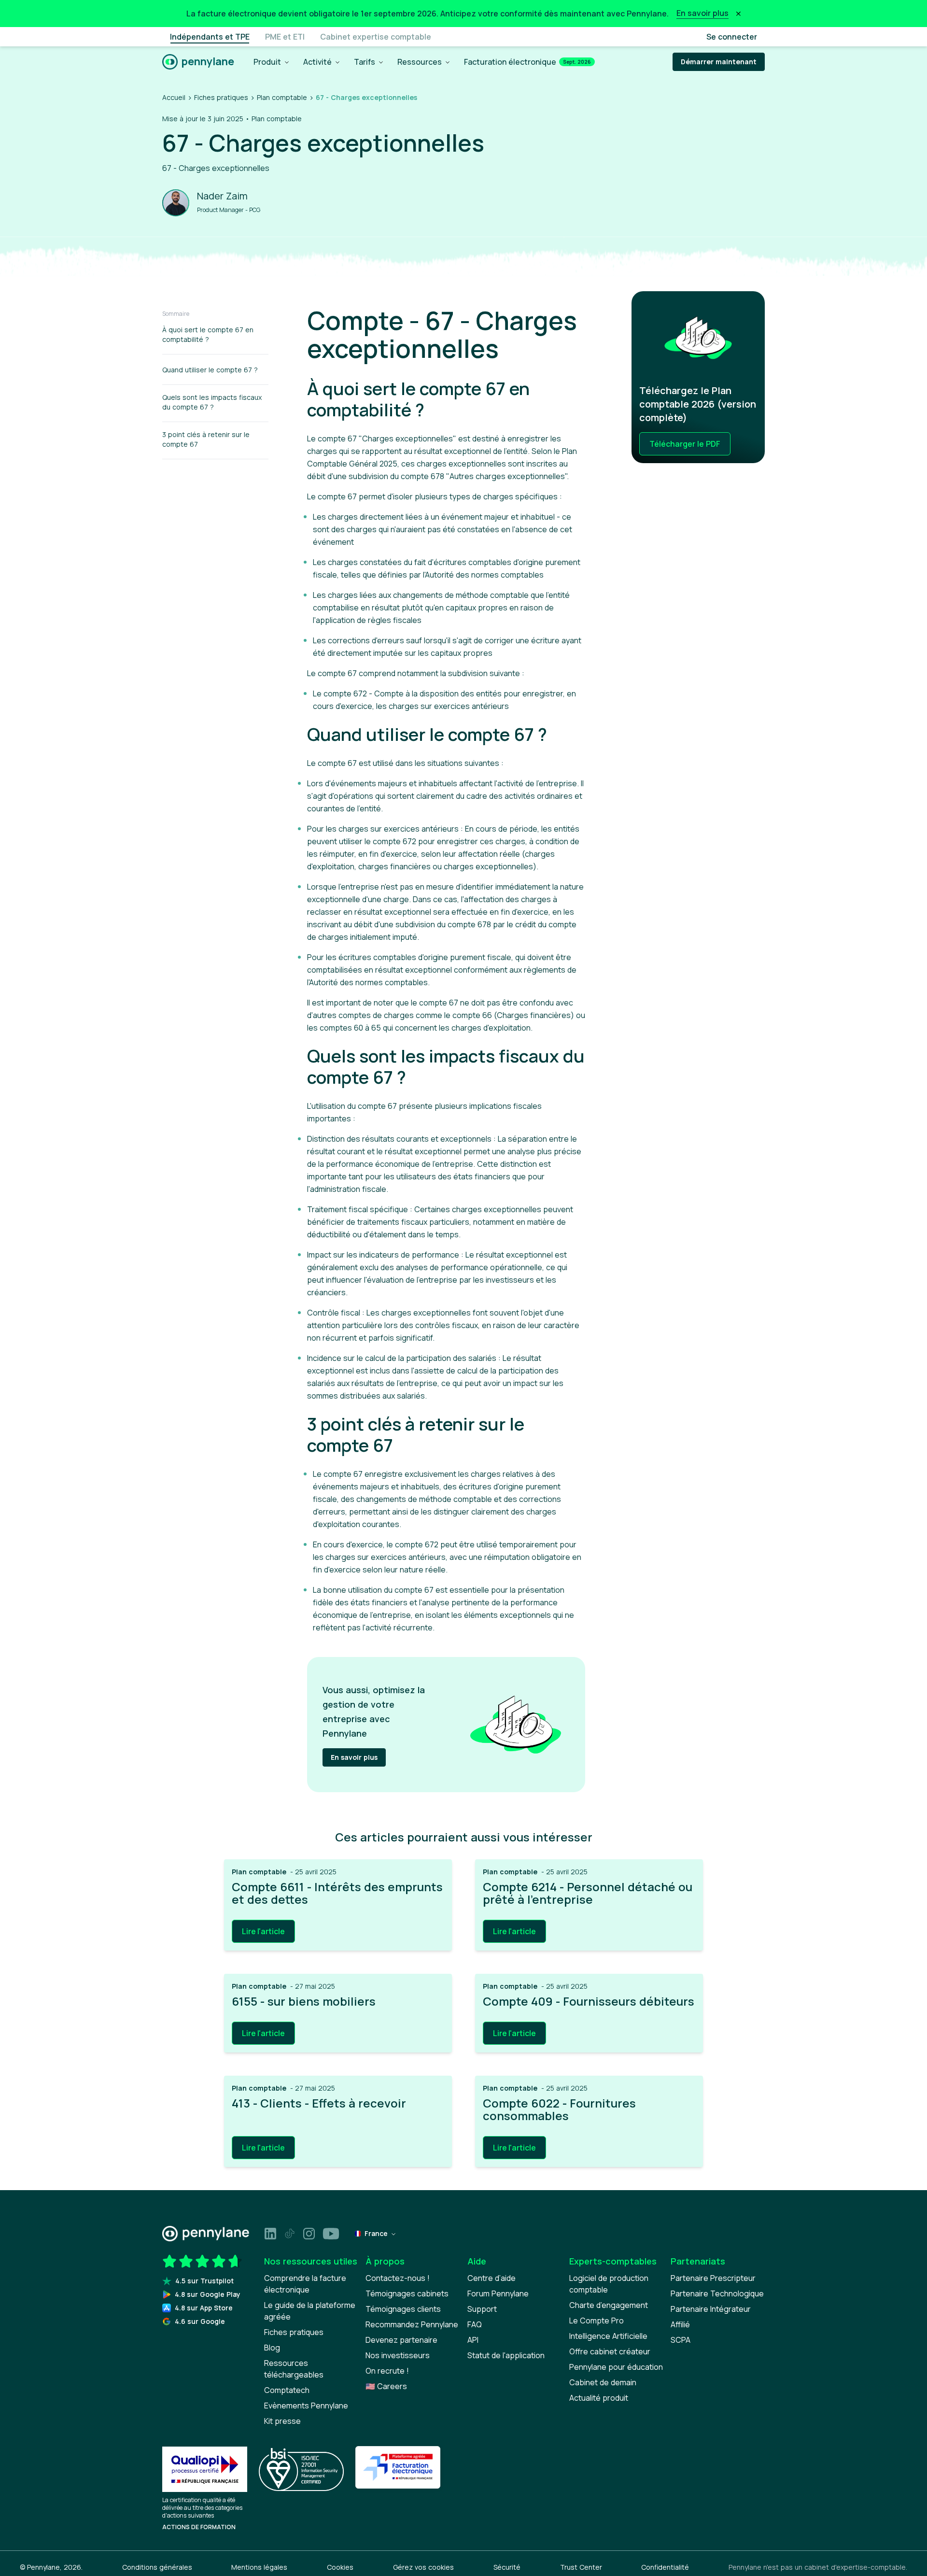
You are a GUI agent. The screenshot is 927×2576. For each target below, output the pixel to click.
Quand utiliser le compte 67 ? (210, 370)
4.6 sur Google (200, 2321)
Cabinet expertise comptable (376, 37)
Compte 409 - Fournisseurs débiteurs (589, 2001)
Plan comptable (282, 97)
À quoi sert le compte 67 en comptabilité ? (208, 334)
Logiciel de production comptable (609, 2284)
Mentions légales (259, 2567)
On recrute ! (387, 2371)
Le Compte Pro (597, 2321)
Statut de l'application (506, 2355)
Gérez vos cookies (423, 2567)
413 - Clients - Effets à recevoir (319, 2103)
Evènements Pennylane (306, 2406)
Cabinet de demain (603, 2382)
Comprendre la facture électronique (305, 2284)
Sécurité (507, 2567)
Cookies (340, 2567)
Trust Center (581, 2567)
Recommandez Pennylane (412, 2324)
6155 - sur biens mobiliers (304, 2001)
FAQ (475, 2324)
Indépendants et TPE (210, 37)
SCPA (681, 2340)
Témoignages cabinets (407, 2293)
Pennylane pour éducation (616, 2367)
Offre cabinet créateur (610, 2351)
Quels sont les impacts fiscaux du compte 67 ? (212, 402)
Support (482, 2309)
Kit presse (282, 2421)
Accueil (174, 97)
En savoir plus (354, 1757)
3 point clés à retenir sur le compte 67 (206, 439)
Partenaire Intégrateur (711, 2309)
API (473, 2340)
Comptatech (287, 2390)
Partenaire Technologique (717, 2293)
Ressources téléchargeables (294, 2369)
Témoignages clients (403, 2309)
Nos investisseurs (398, 2355)
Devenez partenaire (401, 2340)
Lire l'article (263, 1931)
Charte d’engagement (609, 2305)
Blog (272, 2348)
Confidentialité (665, 2567)
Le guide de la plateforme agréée (310, 2311)
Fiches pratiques (221, 97)
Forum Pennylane (498, 2293)
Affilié (680, 2324)
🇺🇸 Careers (386, 2386)
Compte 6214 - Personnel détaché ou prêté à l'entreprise (588, 1893)
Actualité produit (599, 2398)
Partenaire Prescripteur (713, 2278)
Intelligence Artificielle (608, 2336)
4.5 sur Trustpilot (204, 2281)
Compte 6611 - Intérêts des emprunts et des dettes (337, 1893)
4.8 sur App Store (204, 2308)
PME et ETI (285, 37)
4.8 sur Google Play (208, 2294)
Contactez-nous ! (398, 2278)
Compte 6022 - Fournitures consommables (559, 2110)
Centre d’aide (492, 2278)
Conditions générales (157, 2567)
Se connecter (732, 37)
